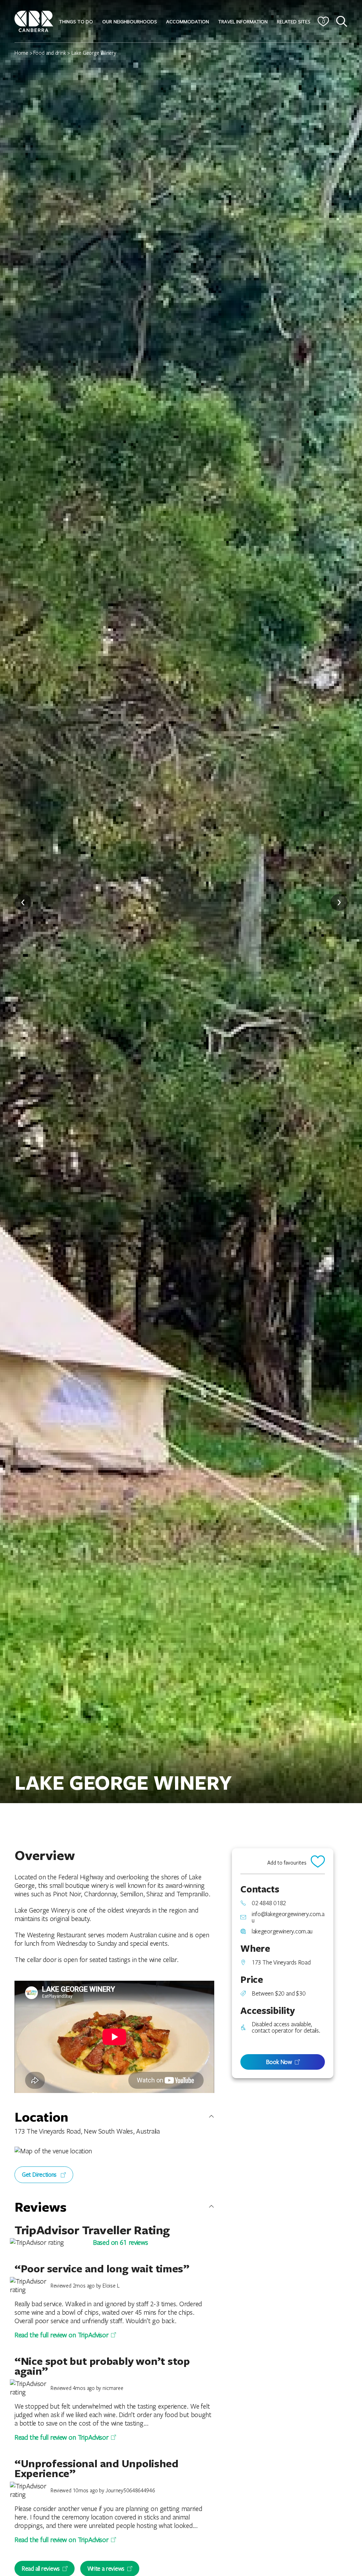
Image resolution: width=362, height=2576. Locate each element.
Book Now (279, 2062)
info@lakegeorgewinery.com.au (288, 1917)
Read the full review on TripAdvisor (62, 2335)
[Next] (339, 902)
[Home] (34, 20)
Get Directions (40, 2174)
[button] (76, 22)
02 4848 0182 (269, 1903)
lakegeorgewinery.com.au (282, 1931)
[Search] (342, 22)
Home (21, 53)
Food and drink (50, 53)
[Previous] (23, 902)
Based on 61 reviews (121, 2242)
